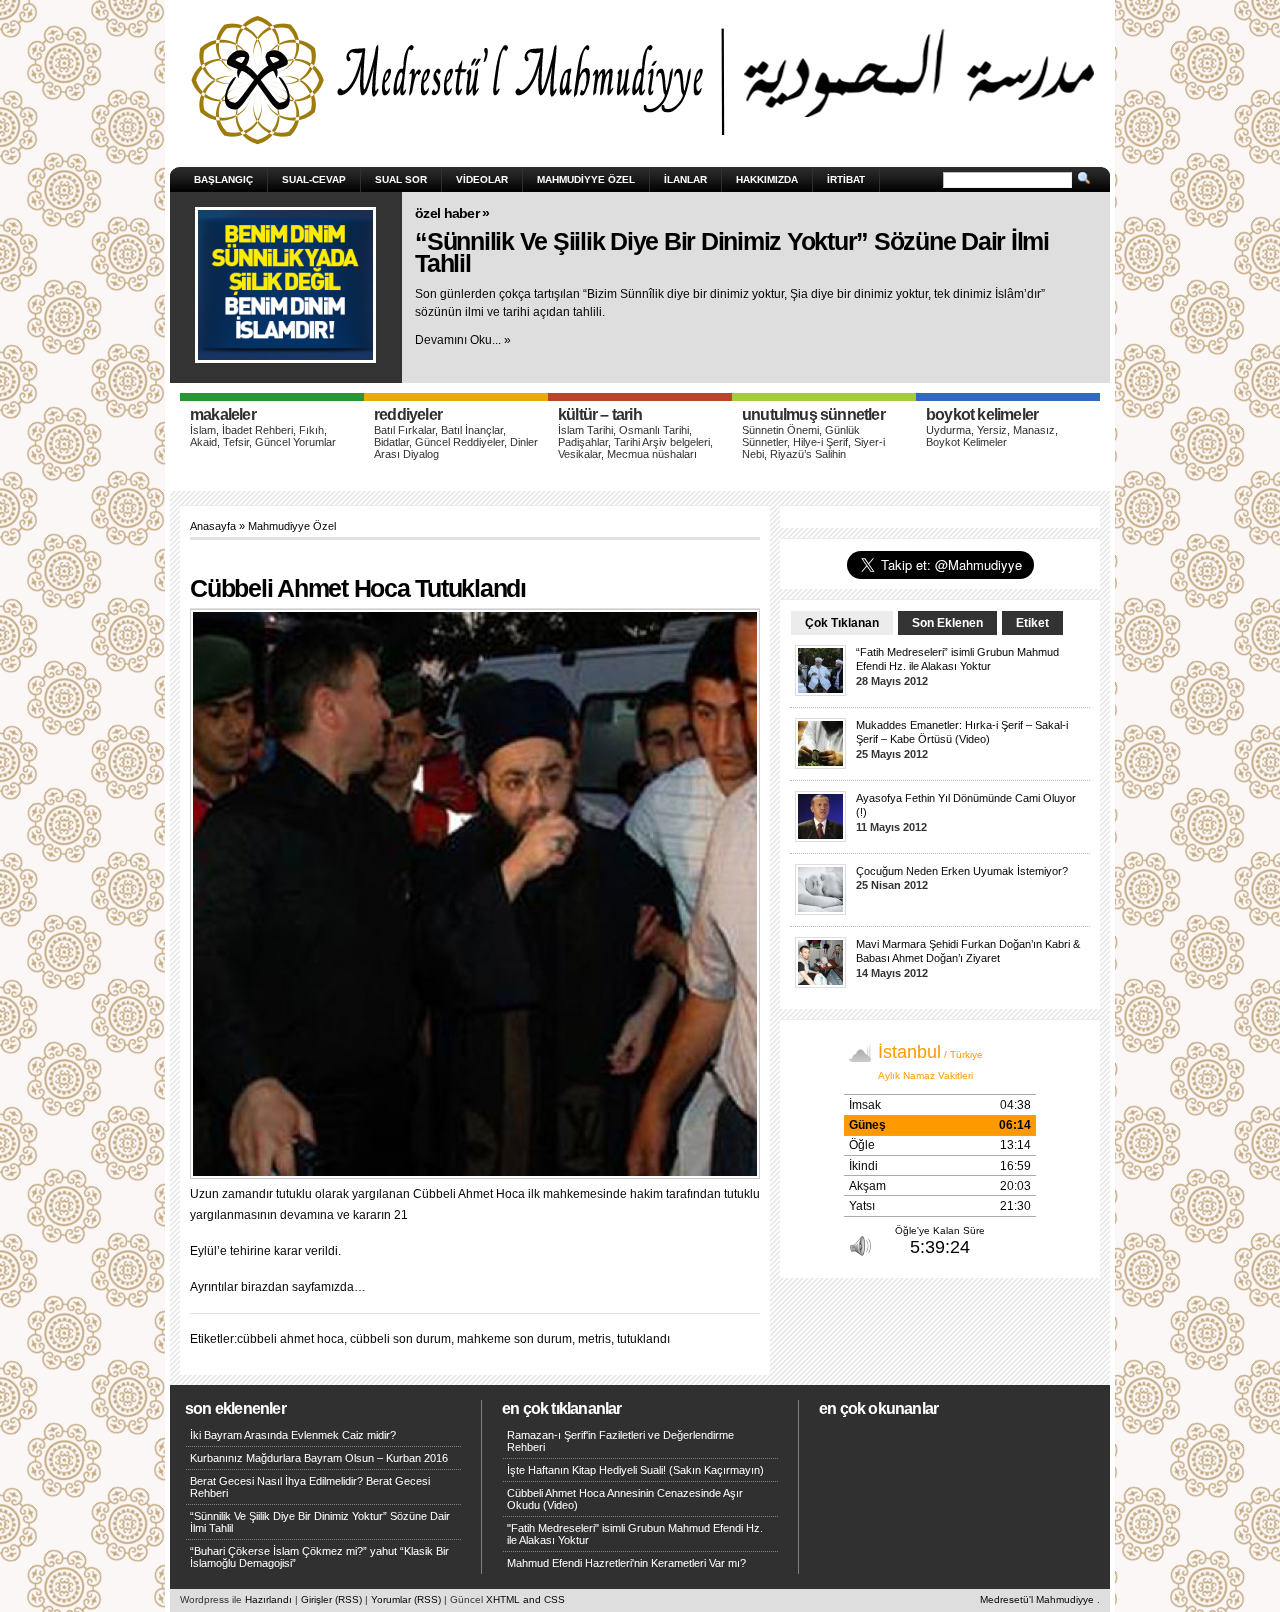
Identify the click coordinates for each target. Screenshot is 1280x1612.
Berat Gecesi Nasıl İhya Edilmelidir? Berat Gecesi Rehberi (310, 1487)
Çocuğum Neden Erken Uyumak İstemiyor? (962, 871)
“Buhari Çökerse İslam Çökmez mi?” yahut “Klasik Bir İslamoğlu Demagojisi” (319, 1557)
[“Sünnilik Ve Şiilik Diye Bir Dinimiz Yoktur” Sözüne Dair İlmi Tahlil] (285, 285)
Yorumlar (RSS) (406, 1599)
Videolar (482, 179)
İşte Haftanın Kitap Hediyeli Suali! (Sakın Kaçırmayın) (635, 1470)
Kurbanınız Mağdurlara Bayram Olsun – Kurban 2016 (319, 1458)
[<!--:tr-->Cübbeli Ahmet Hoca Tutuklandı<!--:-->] (480, 896)
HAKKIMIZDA (767, 179)
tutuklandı (643, 1339)
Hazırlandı (268, 1599)
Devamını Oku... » (463, 340)
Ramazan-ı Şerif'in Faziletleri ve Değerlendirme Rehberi (620, 1441)
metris (594, 1339)
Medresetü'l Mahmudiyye (1037, 1599)
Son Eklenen (947, 623)
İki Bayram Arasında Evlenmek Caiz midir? (293, 1435)
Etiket (1032, 623)
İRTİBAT (846, 179)
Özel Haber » (452, 213)
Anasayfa (213, 526)
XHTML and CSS (525, 1599)
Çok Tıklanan (842, 623)
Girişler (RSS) (331, 1599)
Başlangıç (223, 179)
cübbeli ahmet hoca (290, 1339)
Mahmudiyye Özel (586, 179)
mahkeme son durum (514, 1339)
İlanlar (685, 179)
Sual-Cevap (314, 179)
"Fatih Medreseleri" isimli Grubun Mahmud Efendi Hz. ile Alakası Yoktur (635, 1534)
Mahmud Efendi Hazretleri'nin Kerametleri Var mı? (626, 1563)
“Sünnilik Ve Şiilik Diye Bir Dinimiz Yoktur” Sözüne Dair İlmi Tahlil (732, 252)
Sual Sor (401, 179)
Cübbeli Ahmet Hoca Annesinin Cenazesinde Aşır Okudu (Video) (625, 1499)
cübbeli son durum (400, 1339)
